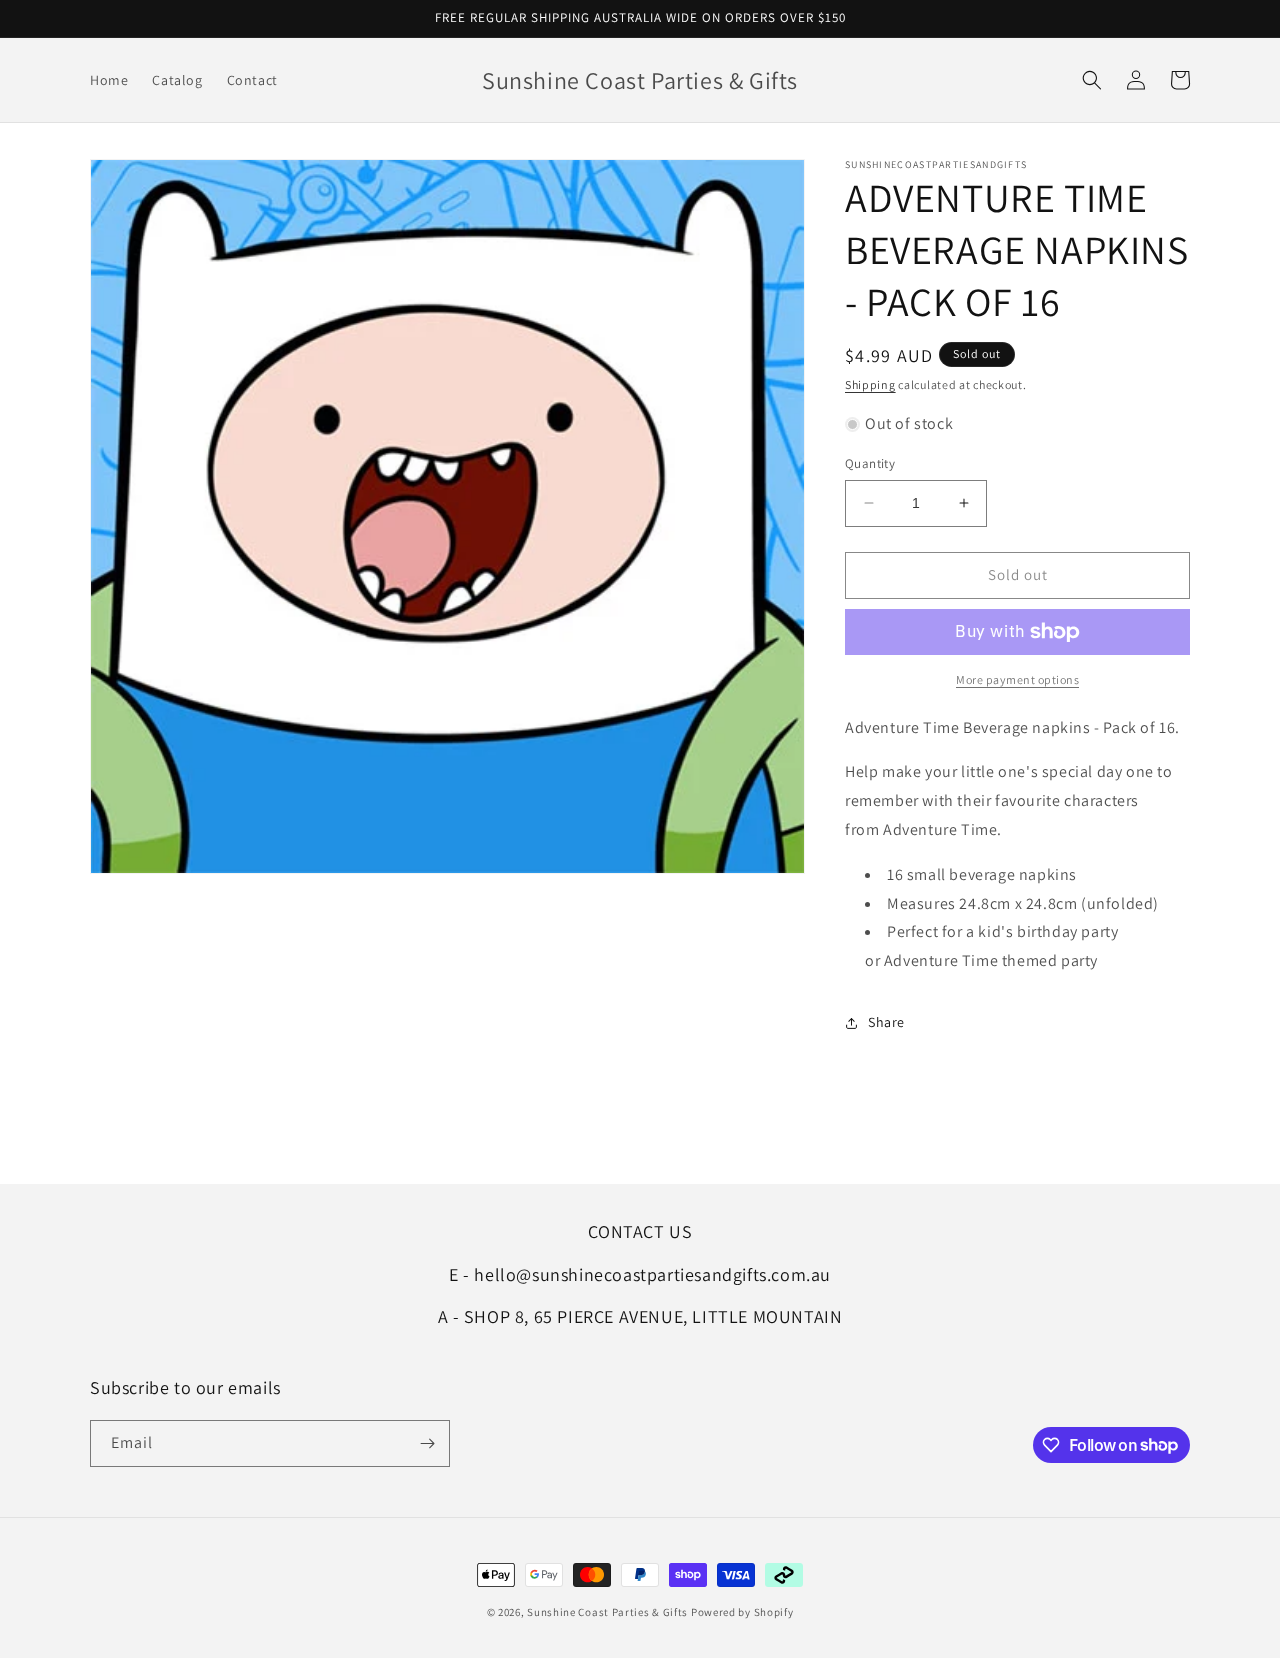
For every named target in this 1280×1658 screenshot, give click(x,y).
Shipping (870, 384)
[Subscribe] (427, 1443)
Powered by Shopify (742, 1612)
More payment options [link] (1017, 679)
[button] (1092, 80)
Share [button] (886, 1022)
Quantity (870, 463)
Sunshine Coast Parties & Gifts (607, 1612)
